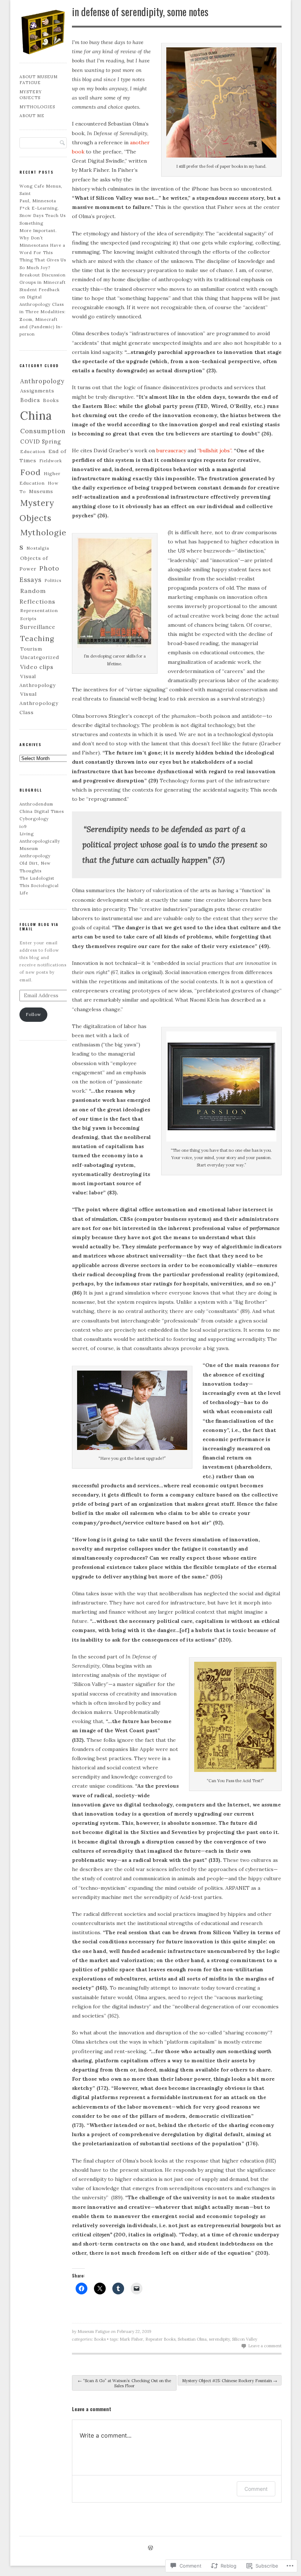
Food (30, 472)
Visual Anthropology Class (39, 703)
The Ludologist (37, 878)
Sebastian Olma (192, 2339)
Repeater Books (160, 2339)
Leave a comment (265, 2346)
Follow (33, 1014)
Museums (41, 491)
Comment (256, 2489)
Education (33, 451)
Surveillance (38, 627)
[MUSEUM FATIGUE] (43, 54)
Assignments (37, 391)
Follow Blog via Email (39, 927)
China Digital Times (42, 811)
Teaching (37, 638)
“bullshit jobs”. (215, 451)
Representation (39, 610)
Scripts (28, 618)
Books (100, 2339)
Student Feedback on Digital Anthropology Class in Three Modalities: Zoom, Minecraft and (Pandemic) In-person (43, 312)
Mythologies (37, 107)
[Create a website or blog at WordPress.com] (150, 2548)
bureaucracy (171, 451)
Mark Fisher (131, 2339)
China (36, 415)
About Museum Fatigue (39, 80)
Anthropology (42, 381)
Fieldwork (51, 461)
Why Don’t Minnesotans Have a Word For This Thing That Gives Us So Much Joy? (43, 253)
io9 (23, 826)
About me (32, 116)
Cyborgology (34, 819)
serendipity (219, 2339)
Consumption (43, 431)
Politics (53, 580)
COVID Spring (41, 442)
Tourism (31, 649)
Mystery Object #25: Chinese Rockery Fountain (230, 2381)
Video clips (37, 667)
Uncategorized (40, 657)
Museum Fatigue (94, 2331)
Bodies (30, 400)
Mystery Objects (31, 95)
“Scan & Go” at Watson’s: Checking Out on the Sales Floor (124, 2383)
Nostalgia (38, 548)
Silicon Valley (245, 2339)
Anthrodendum (36, 804)
